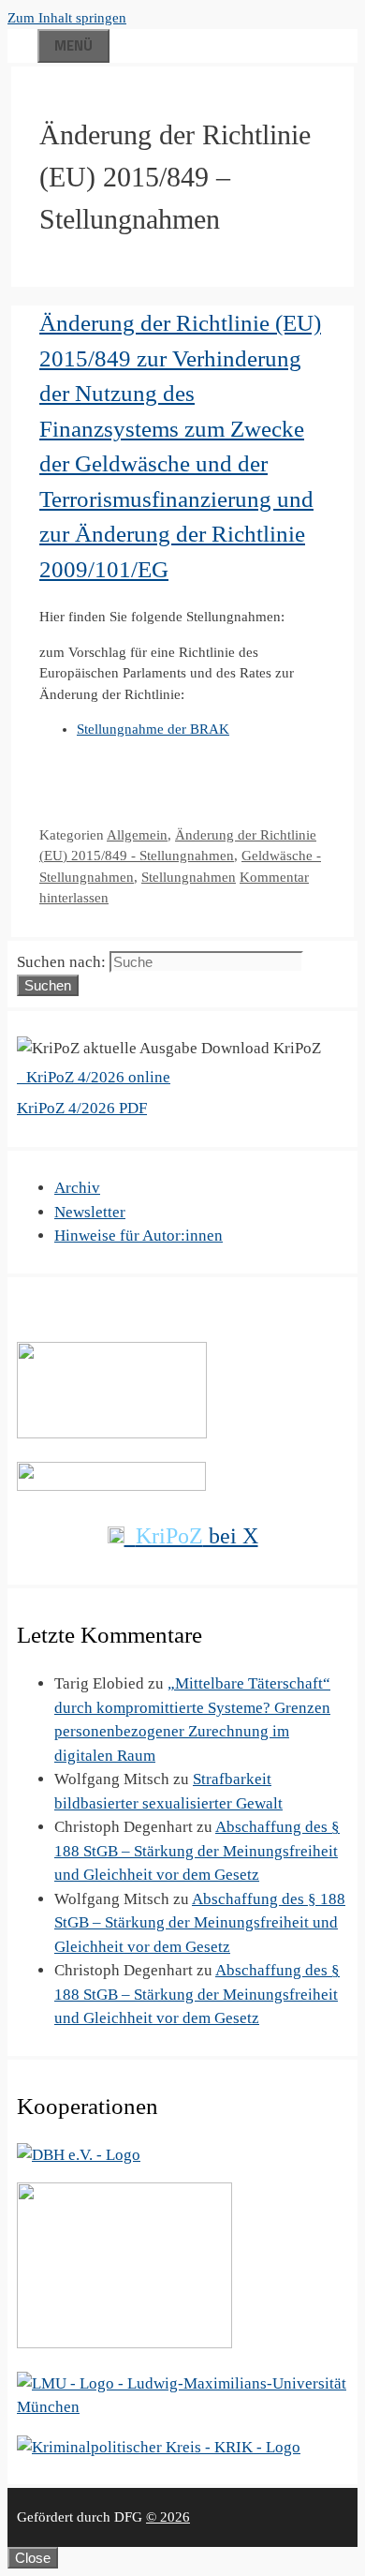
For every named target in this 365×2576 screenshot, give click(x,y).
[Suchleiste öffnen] (22, 43)
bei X (197, 1536)
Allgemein (137, 835)
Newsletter (90, 1212)
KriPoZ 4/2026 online (96, 1077)
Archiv (77, 1188)
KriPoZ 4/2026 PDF (82, 1108)
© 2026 (168, 2517)
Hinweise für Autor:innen (139, 1236)
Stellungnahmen (189, 877)
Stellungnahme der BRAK (153, 729)
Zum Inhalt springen (67, 18)
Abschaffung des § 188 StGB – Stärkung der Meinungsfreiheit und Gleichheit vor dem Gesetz (197, 1851)
